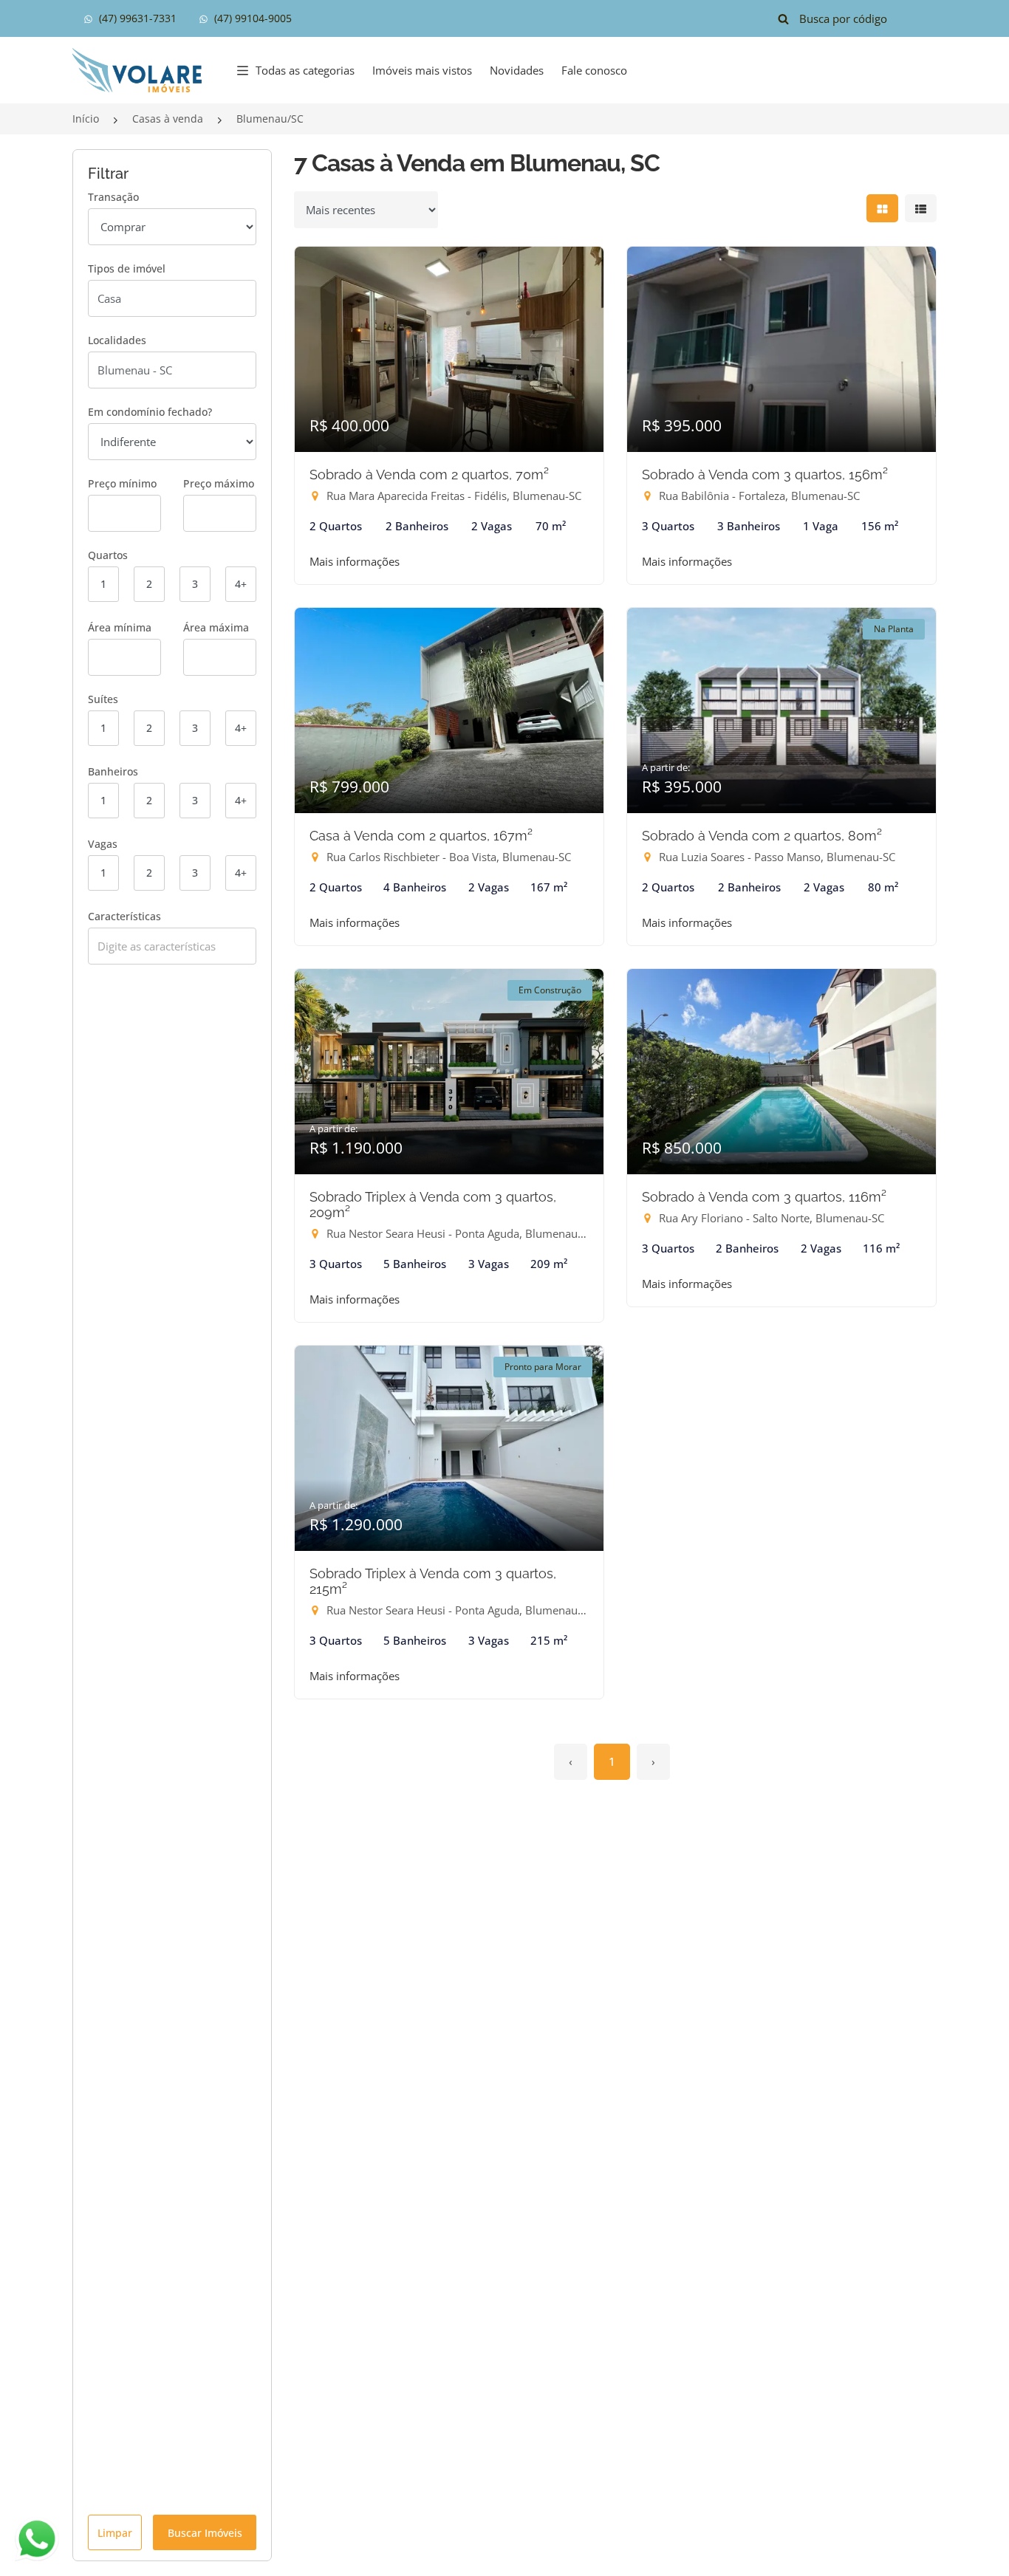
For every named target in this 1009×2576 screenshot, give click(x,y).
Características (124, 916)
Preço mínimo (122, 483)
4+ (241, 584)
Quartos (108, 555)
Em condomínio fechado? (150, 412)
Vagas (103, 844)
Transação (113, 197)
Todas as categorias (305, 70)
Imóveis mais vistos (422, 70)
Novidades (517, 70)
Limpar (115, 2533)
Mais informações (355, 561)
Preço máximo (219, 483)
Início (86, 119)
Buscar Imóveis (205, 2533)
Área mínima (120, 627)
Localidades (117, 340)
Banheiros (113, 771)
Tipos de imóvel (127, 268)
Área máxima (216, 627)
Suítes (103, 699)
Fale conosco (594, 70)
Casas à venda (168, 119)
